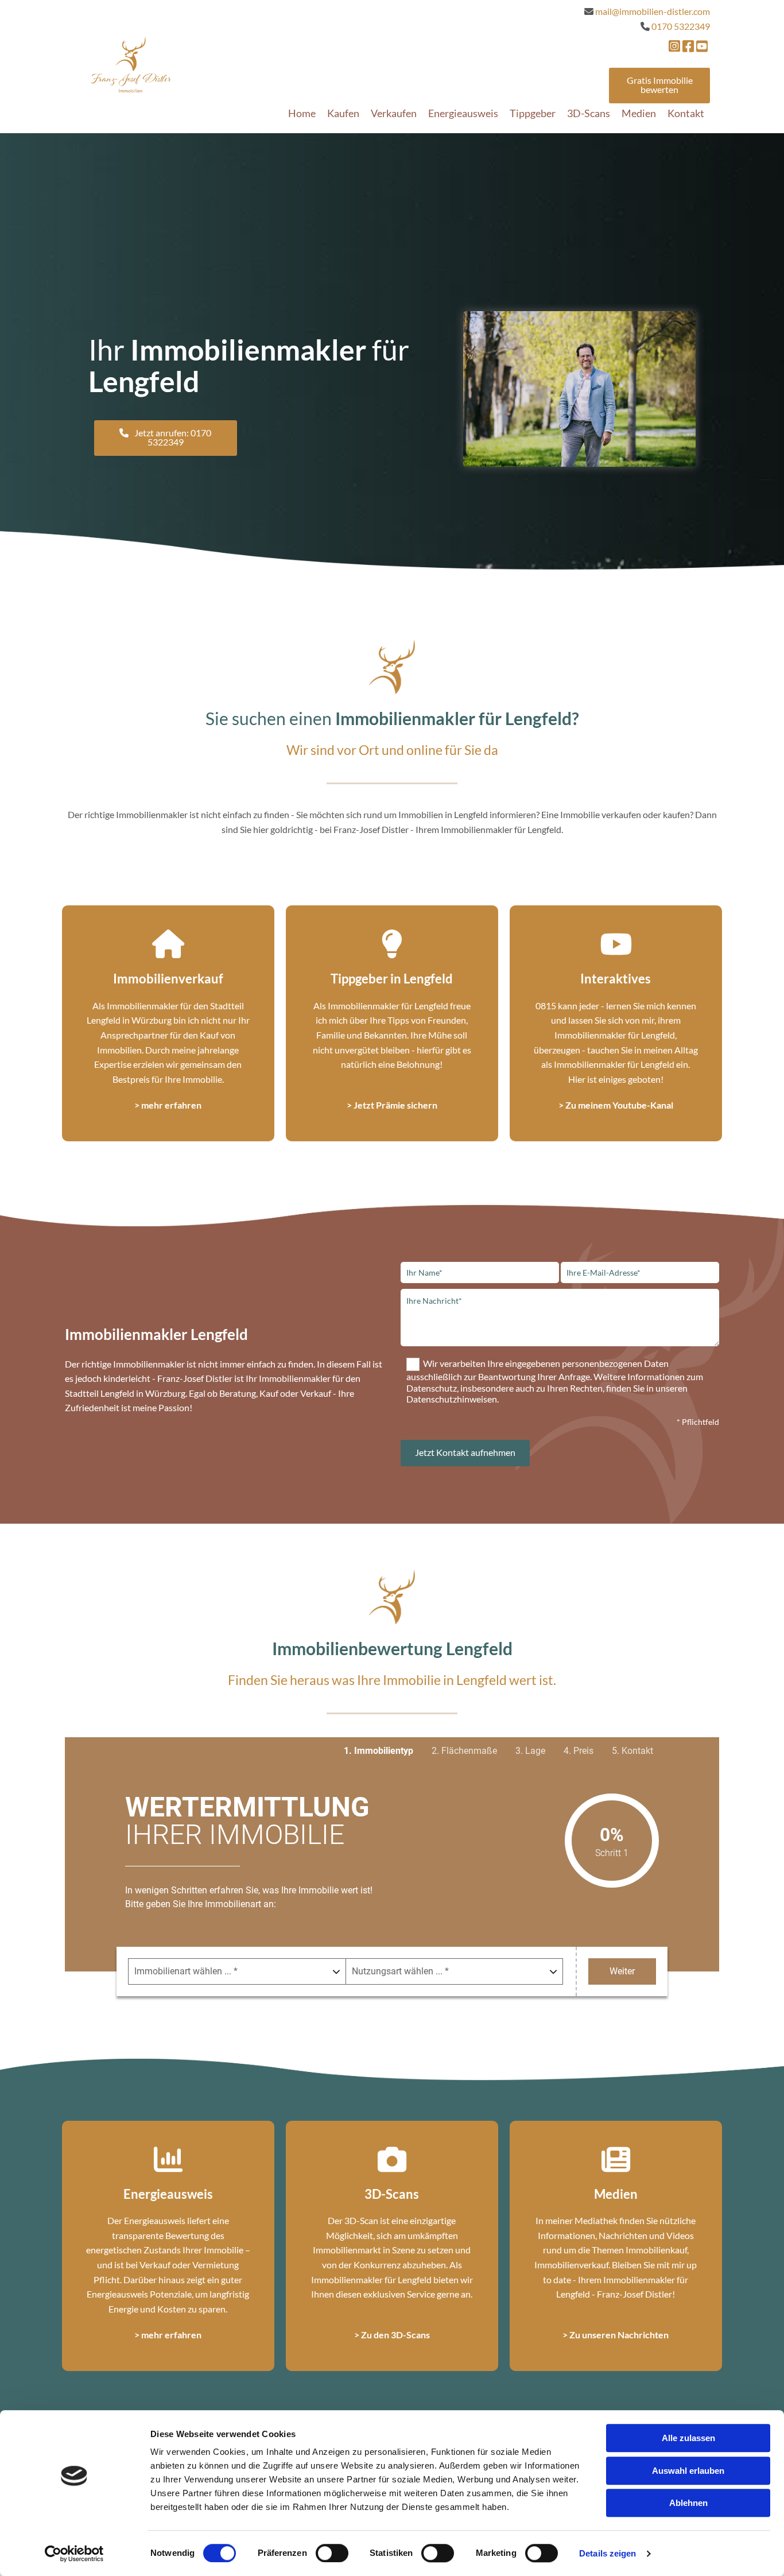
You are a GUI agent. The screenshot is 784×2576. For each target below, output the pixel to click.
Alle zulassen (688, 2438)
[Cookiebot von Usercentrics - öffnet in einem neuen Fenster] (74, 2554)
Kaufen (343, 113)
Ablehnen (688, 2503)
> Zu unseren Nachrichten (616, 2335)
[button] (659, 86)
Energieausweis (463, 113)
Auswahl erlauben (688, 2471)
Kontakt (686, 113)
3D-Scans (589, 113)
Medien (639, 113)
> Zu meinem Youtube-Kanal (616, 1105)
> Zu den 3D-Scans (392, 2335)
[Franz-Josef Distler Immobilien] (131, 64)
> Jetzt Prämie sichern (392, 1105)
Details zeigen (608, 2553)
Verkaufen (394, 113)
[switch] (332, 2553)
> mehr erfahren (168, 1105)
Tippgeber (533, 113)
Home (302, 113)
